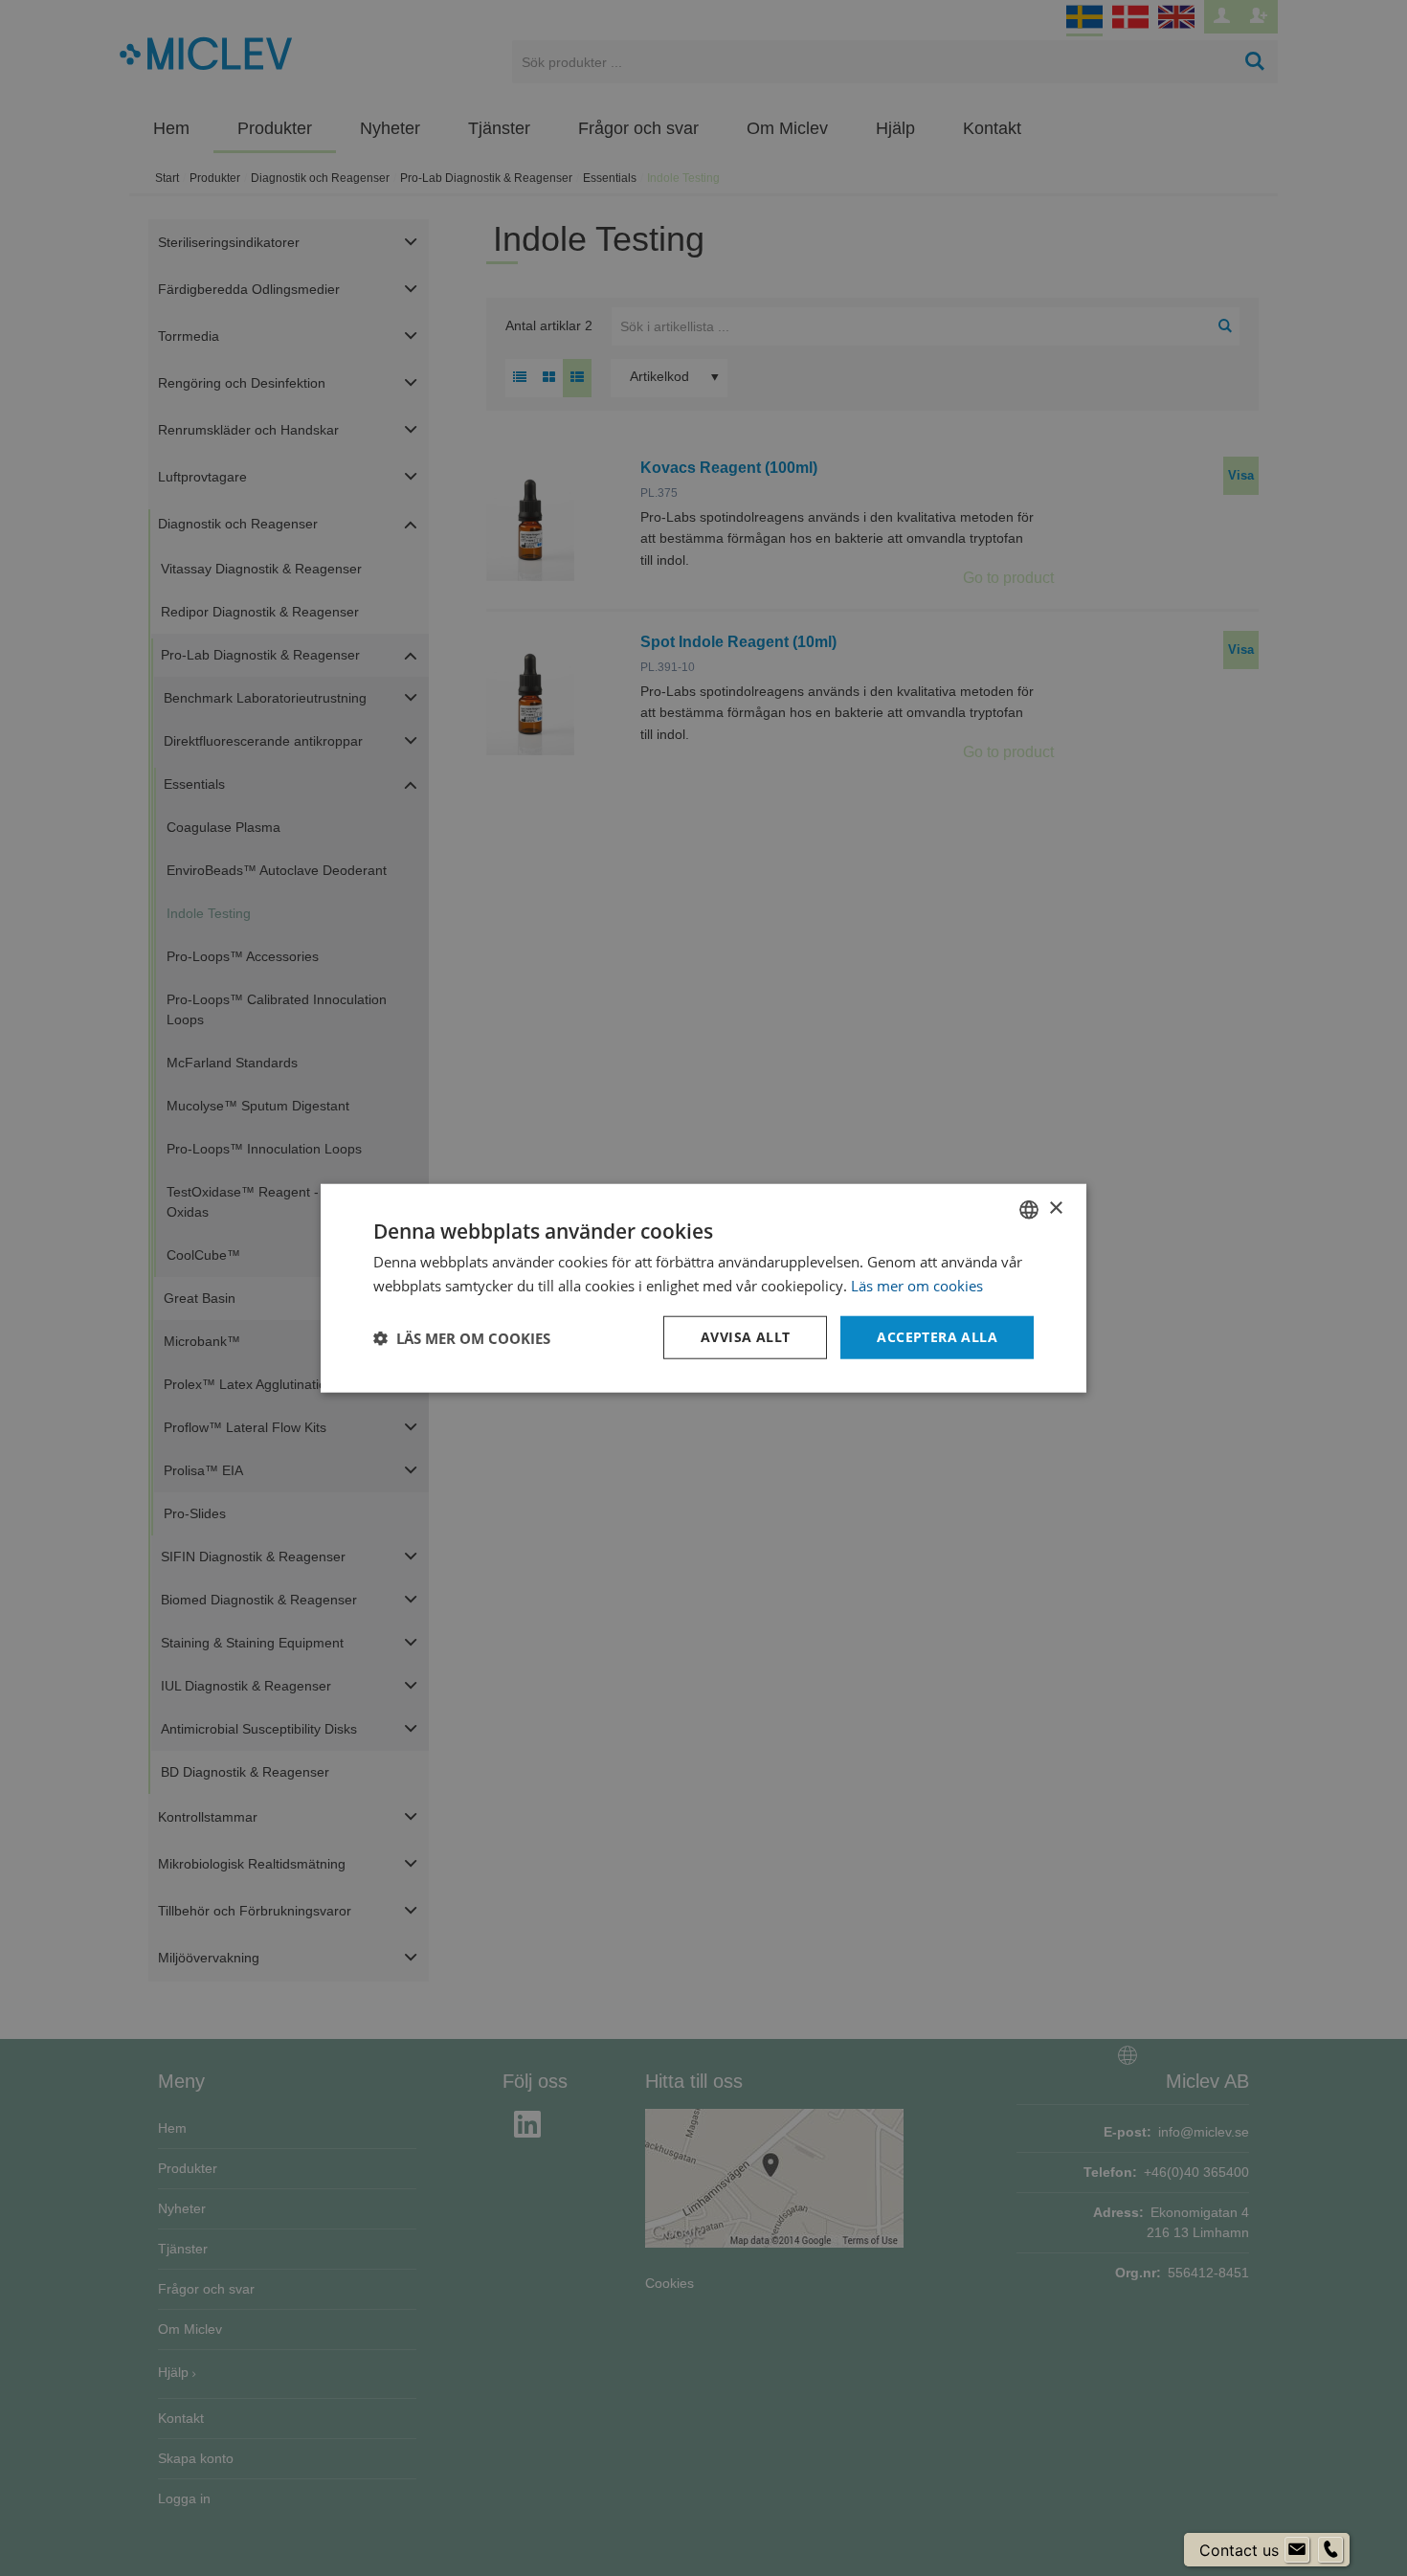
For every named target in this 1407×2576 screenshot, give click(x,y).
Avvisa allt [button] (745, 1337)
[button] (462, 1337)
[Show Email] (1297, 2550)
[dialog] (703, 1288)
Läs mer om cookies (917, 1285)
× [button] (1055, 1209)
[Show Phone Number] (1330, 2550)
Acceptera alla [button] (937, 1337)
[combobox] (1029, 1209)
